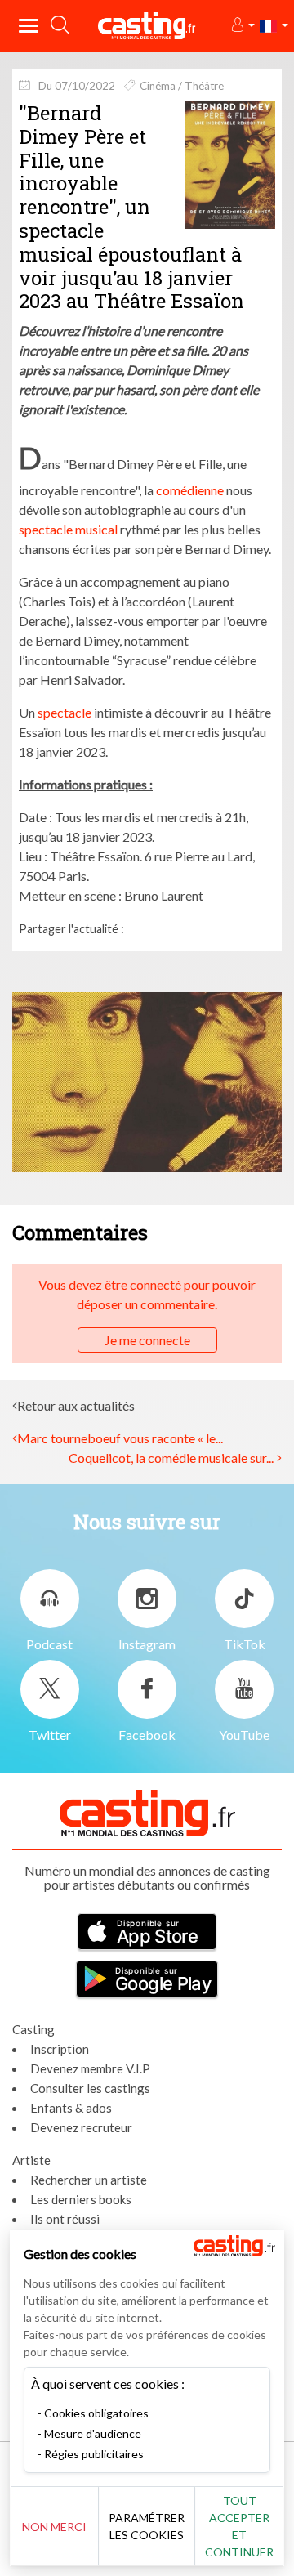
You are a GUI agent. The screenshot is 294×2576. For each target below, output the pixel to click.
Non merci (54, 2527)
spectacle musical (68, 529)
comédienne (190, 490)
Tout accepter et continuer (239, 2526)
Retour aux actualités (76, 1405)
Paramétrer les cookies (147, 2526)
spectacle (65, 712)
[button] (242, 26)
